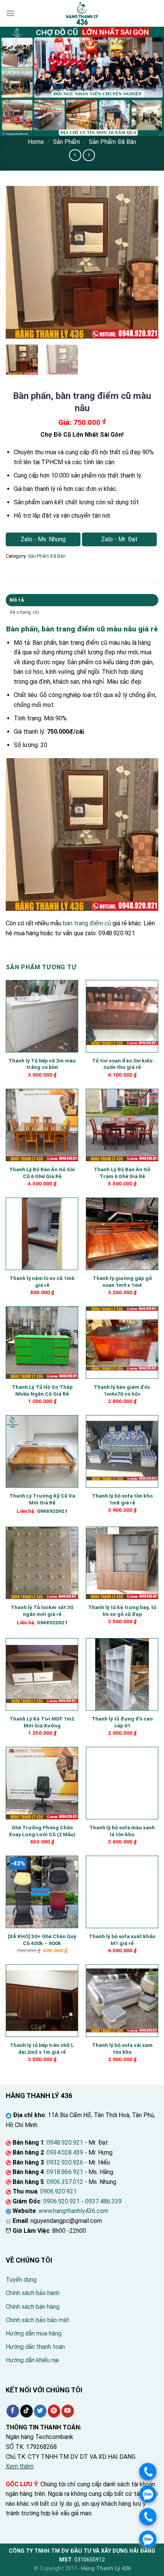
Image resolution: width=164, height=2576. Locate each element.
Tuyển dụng (21, 2280)
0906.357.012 (65, 2182)
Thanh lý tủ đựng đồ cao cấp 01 (122, 1722)
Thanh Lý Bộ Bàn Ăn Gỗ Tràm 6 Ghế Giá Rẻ (122, 1173)
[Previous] (18, 262)
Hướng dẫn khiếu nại (32, 2360)
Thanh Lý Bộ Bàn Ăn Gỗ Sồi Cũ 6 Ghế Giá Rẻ (42, 1173)
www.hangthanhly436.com (73, 2211)
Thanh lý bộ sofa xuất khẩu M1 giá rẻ (122, 1940)
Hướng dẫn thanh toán (35, 2347)
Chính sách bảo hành (33, 2293)
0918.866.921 (65, 2172)
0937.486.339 (103, 2201)
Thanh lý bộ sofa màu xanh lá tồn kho (122, 1831)
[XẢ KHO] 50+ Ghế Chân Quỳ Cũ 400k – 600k (42, 1940)
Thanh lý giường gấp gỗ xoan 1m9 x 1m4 (122, 1282)
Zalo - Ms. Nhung (43, 539)
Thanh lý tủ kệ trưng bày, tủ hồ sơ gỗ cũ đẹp (122, 1611)
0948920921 (52, 1511)
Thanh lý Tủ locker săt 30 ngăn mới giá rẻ (42, 1611)
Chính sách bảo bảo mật (38, 2320)
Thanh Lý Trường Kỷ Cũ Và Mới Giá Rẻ (42, 1499)
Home (36, 142)
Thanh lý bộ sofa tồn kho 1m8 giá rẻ (122, 1499)
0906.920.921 (58, 2191)
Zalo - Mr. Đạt (119, 539)
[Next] (146, 262)
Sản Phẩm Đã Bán (113, 142)
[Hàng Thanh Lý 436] (82, 13)
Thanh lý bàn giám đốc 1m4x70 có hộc (122, 1390)
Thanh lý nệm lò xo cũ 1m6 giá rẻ (42, 1282)
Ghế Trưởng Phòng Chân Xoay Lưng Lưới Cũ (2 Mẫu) (42, 1831)
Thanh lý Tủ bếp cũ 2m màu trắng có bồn (42, 1064)
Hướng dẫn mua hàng (34, 2333)
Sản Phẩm (67, 142)
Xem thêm (20, 2466)
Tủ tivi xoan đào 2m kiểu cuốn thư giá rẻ (122, 1064)
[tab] (82, 600)
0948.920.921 (65, 2143)
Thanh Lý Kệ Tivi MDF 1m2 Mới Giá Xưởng (42, 1722)
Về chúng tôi (24, 612)
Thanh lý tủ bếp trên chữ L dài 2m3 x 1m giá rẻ (42, 2048)
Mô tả (17, 600)
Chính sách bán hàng (33, 2307)
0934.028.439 (65, 2152)
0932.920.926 (65, 2162)
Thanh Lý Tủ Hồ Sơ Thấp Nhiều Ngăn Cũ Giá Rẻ (42, 1390)
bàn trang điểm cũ (87, 923)
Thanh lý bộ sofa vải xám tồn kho (122, 2048)
